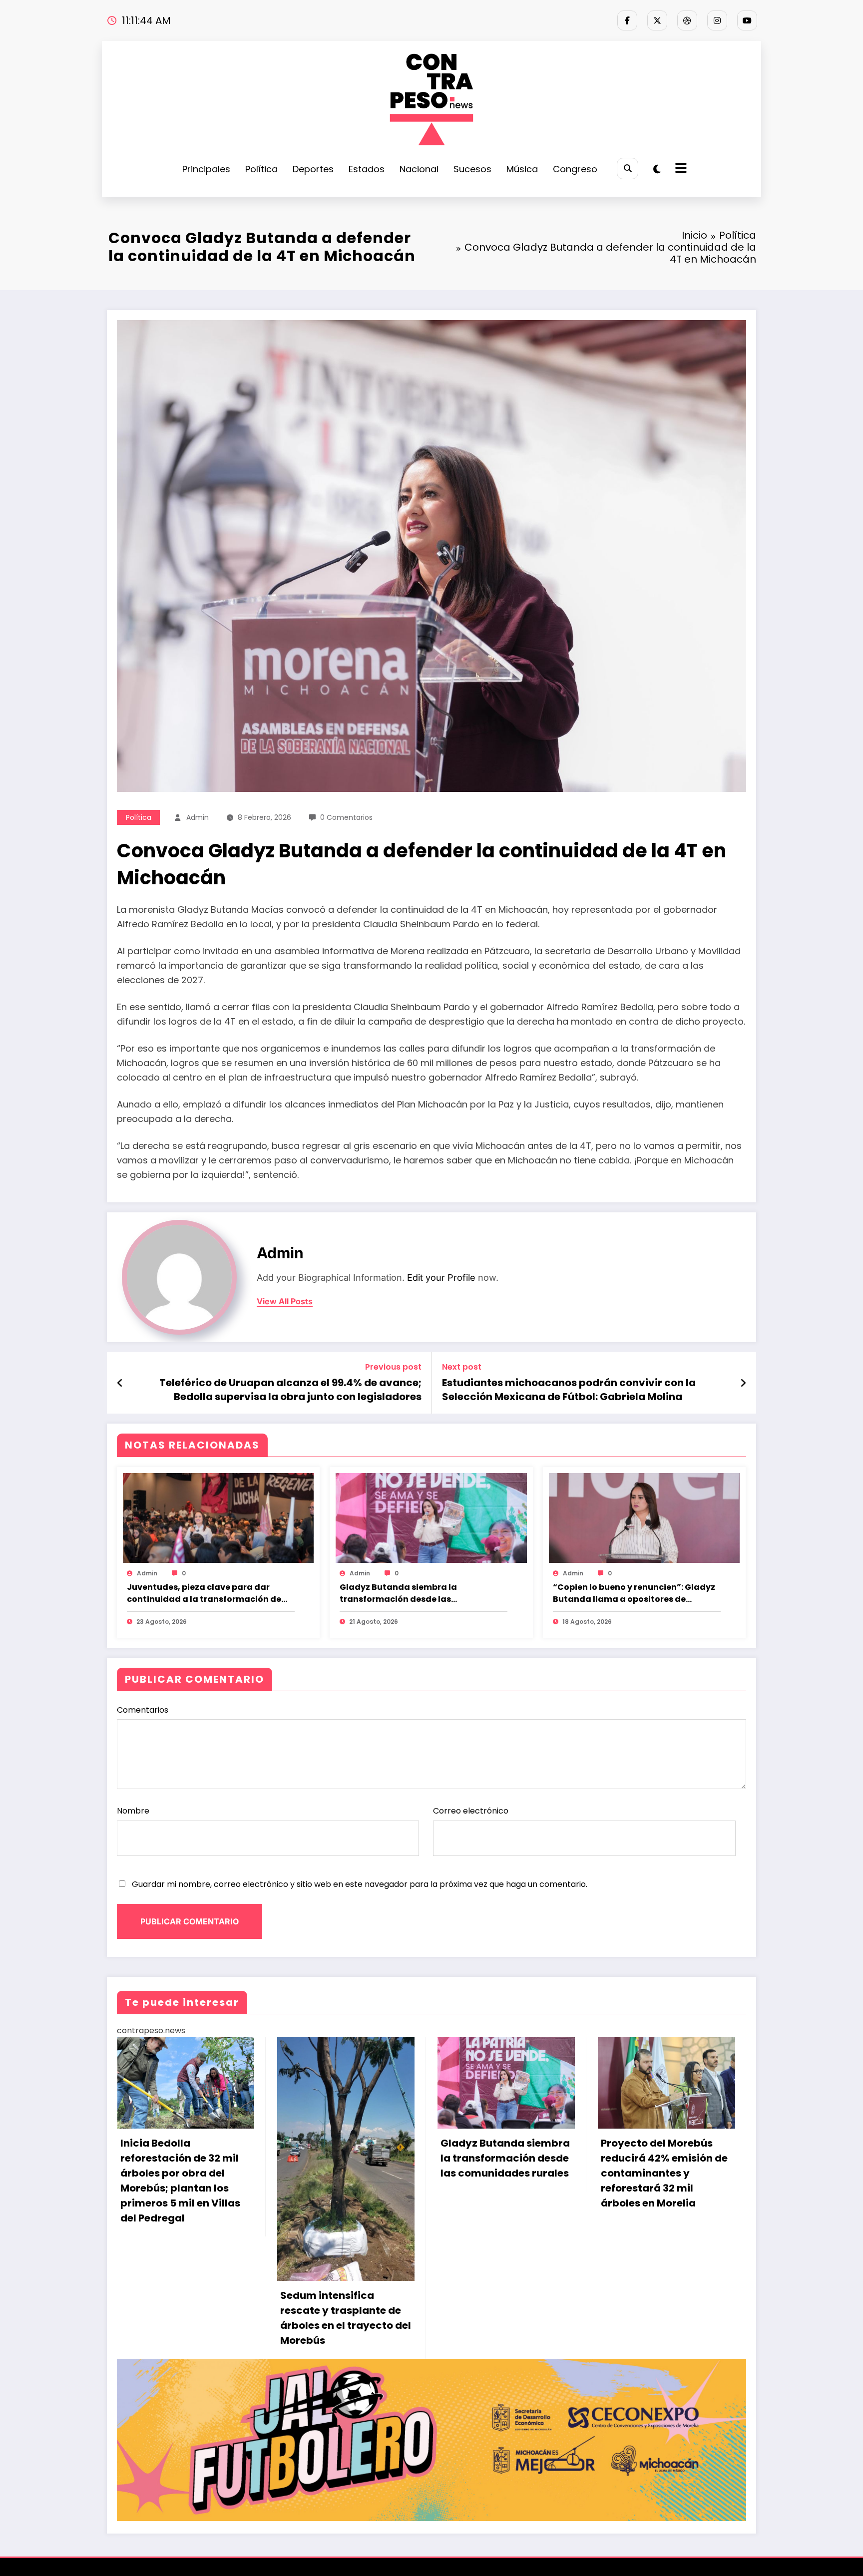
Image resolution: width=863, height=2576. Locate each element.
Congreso (575, 169)
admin (198, 817)
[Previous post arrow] (120, 1383)
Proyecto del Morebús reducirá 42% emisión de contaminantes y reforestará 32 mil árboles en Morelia (504, 2173)
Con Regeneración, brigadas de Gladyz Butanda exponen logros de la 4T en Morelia (664, 2166)
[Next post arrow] (743, 1383)
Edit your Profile (441, 1278)
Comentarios (143, 1710)
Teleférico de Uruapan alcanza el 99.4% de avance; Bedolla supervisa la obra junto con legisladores (290, 1390)
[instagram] (717, 20)
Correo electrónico (471, 1811)
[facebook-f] (627, 20)
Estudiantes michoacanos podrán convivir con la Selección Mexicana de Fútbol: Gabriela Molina (569, 1390)
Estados (367, 169)
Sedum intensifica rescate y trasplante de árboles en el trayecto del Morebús (185, 2318)
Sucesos (472, 169)
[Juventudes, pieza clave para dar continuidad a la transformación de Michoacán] (218, 1518)
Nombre (133, 1811)
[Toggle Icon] (680, 169)
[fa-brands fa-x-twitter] (657, 20)
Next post (462, 1367)
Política (261, 169)
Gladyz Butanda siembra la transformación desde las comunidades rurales (398, 1593)
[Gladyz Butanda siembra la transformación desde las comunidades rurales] (431, 1518)
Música (522, 169)
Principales (206, 169)
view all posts (285, 1301)
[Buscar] (628, 169)
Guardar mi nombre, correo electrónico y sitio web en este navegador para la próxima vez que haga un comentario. (360, 1884)
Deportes (313, 169)
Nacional (419, 169)
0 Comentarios (346, 817)
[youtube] (747, 20)
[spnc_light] (657, 169)
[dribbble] (687, 20)
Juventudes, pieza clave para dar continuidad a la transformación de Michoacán (204, 1593)
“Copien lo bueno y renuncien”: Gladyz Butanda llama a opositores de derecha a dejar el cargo (634, 1593)
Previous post (393, 1367)
